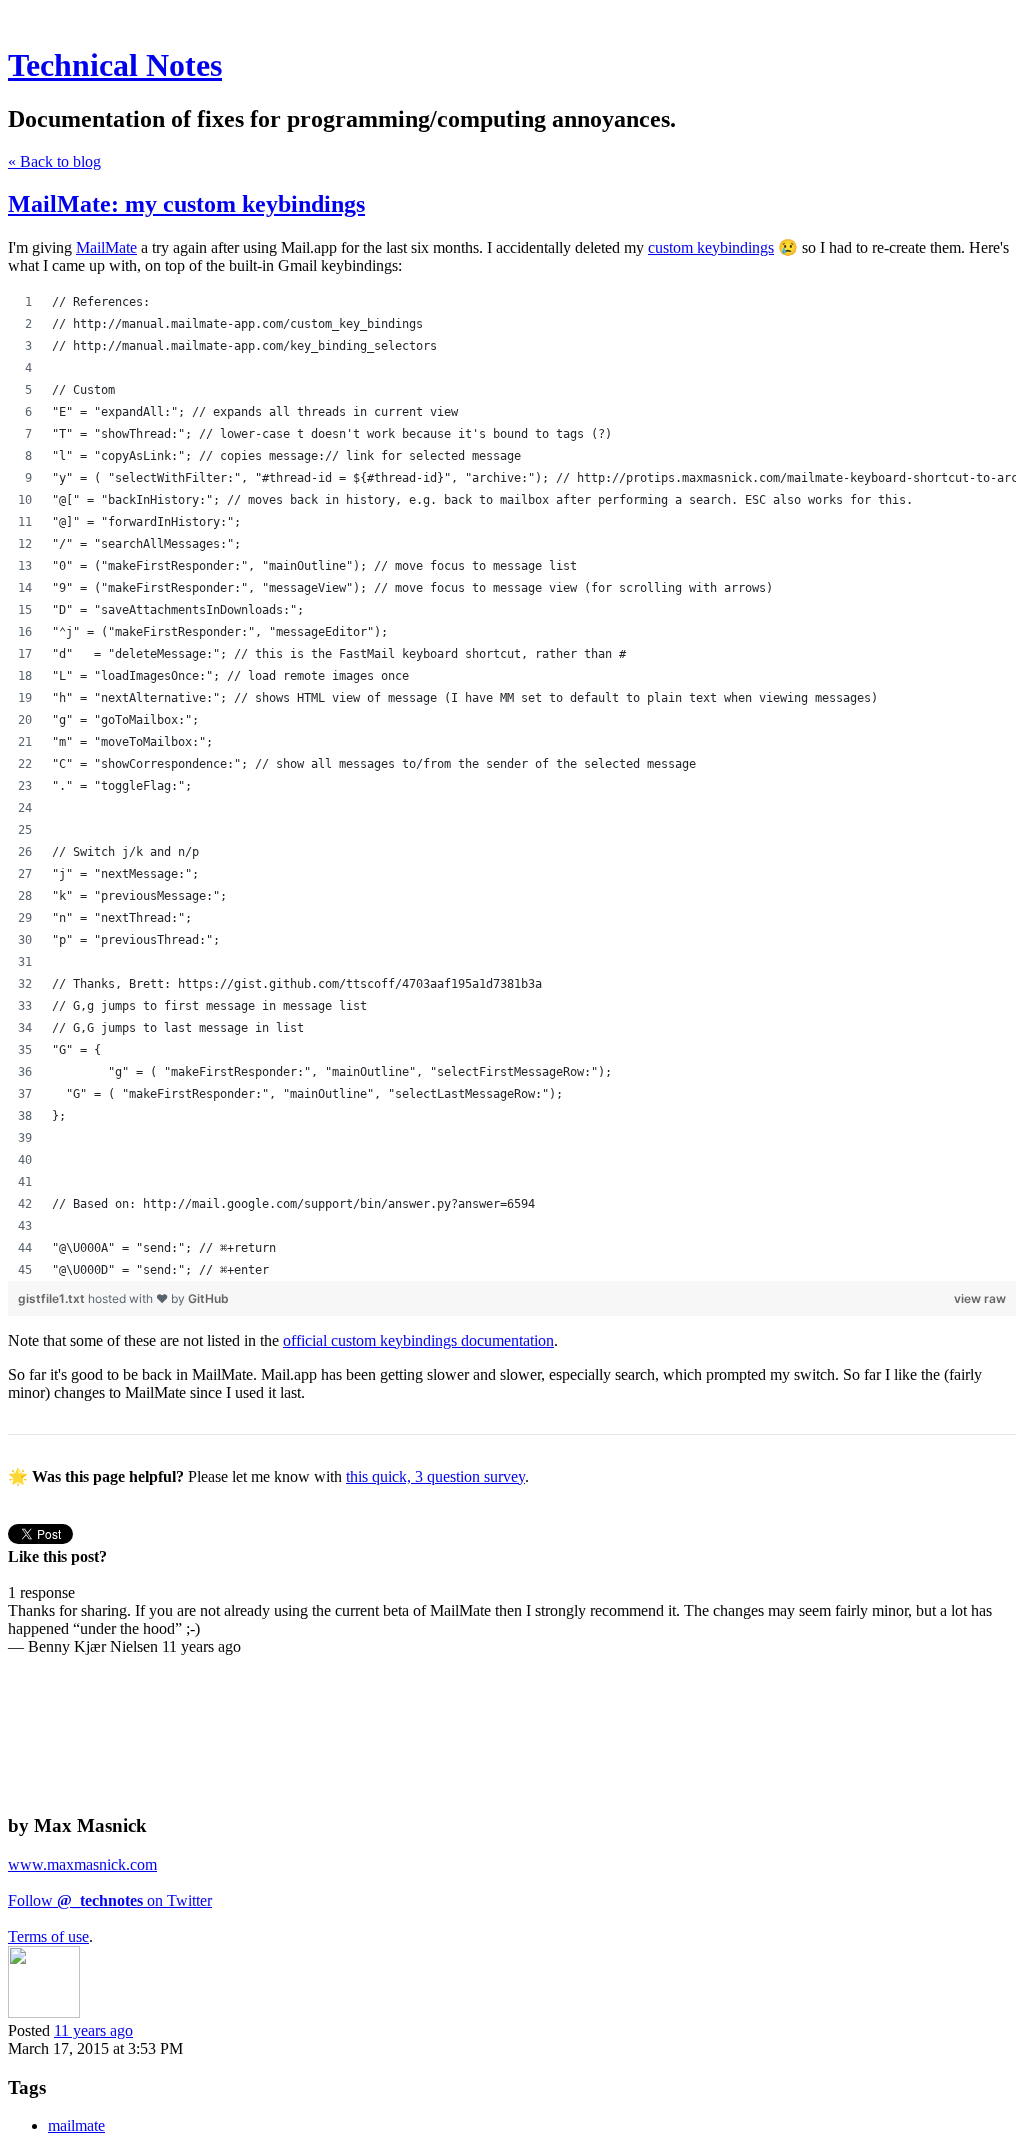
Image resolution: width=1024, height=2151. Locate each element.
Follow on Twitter (110, 1900)
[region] (512, 786)
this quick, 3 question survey (435, 1476)
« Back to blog (54, 161)
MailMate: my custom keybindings (186, 204)
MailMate (106, 247)
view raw (980, 1298)
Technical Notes (115, 65)
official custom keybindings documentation (418, 1340)
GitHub (208, 1298)
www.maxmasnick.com (82, 1864)
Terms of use (48, 1936)
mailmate (76, 2125)
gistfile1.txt (53, 1298)
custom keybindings (711, 247)
